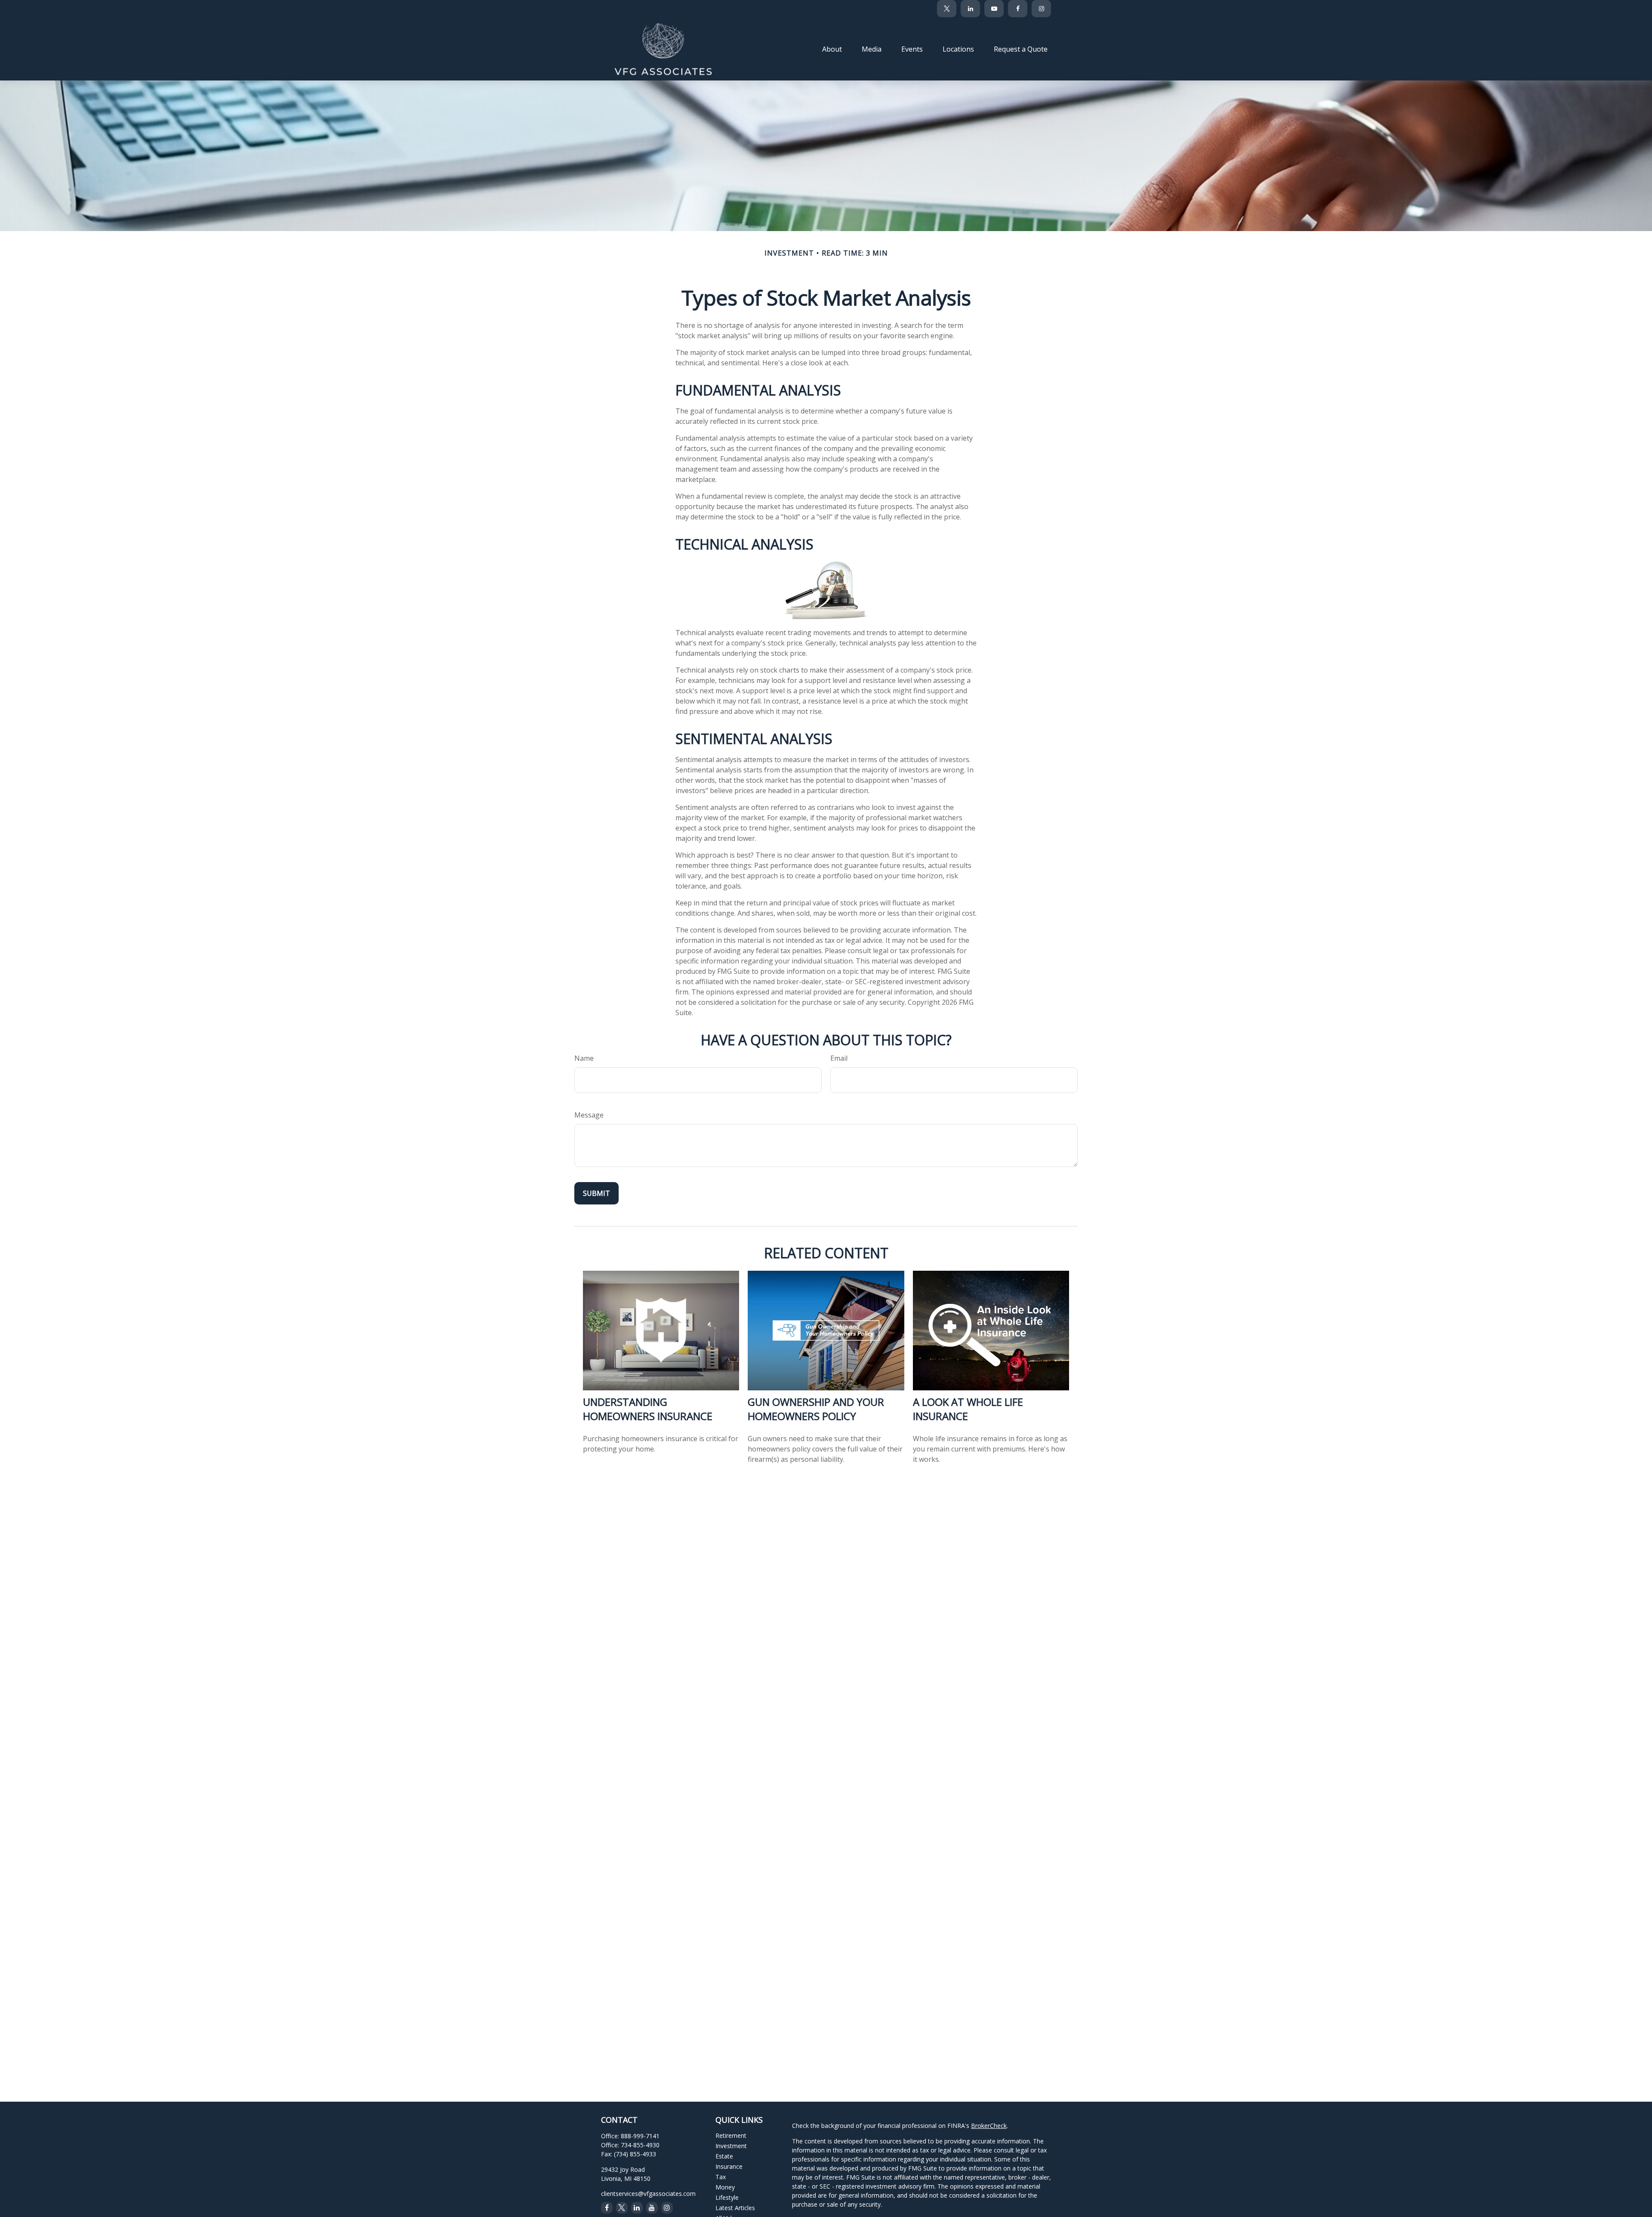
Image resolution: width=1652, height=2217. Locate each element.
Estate (724, 2156)
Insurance (729, 2166)
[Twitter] (947, 9)
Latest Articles (735, 2208)
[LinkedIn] (970, 9)
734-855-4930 (640, 2145)
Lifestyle (727, 2197)
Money (725, 2187)
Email (839, 1058)
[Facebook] (1018, 9)
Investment (731, 2146)
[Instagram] (667, 2208)
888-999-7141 (640, 2136)
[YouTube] (994, 9)
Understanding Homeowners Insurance (648, 1409)
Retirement (731, 2135)
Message (589, 1115)
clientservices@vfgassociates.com (648, 2194)
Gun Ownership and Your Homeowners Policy (816, 1409)
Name (584, 1058)
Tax (721, 2177)
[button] (832, 49)
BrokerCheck (989, 2126)
